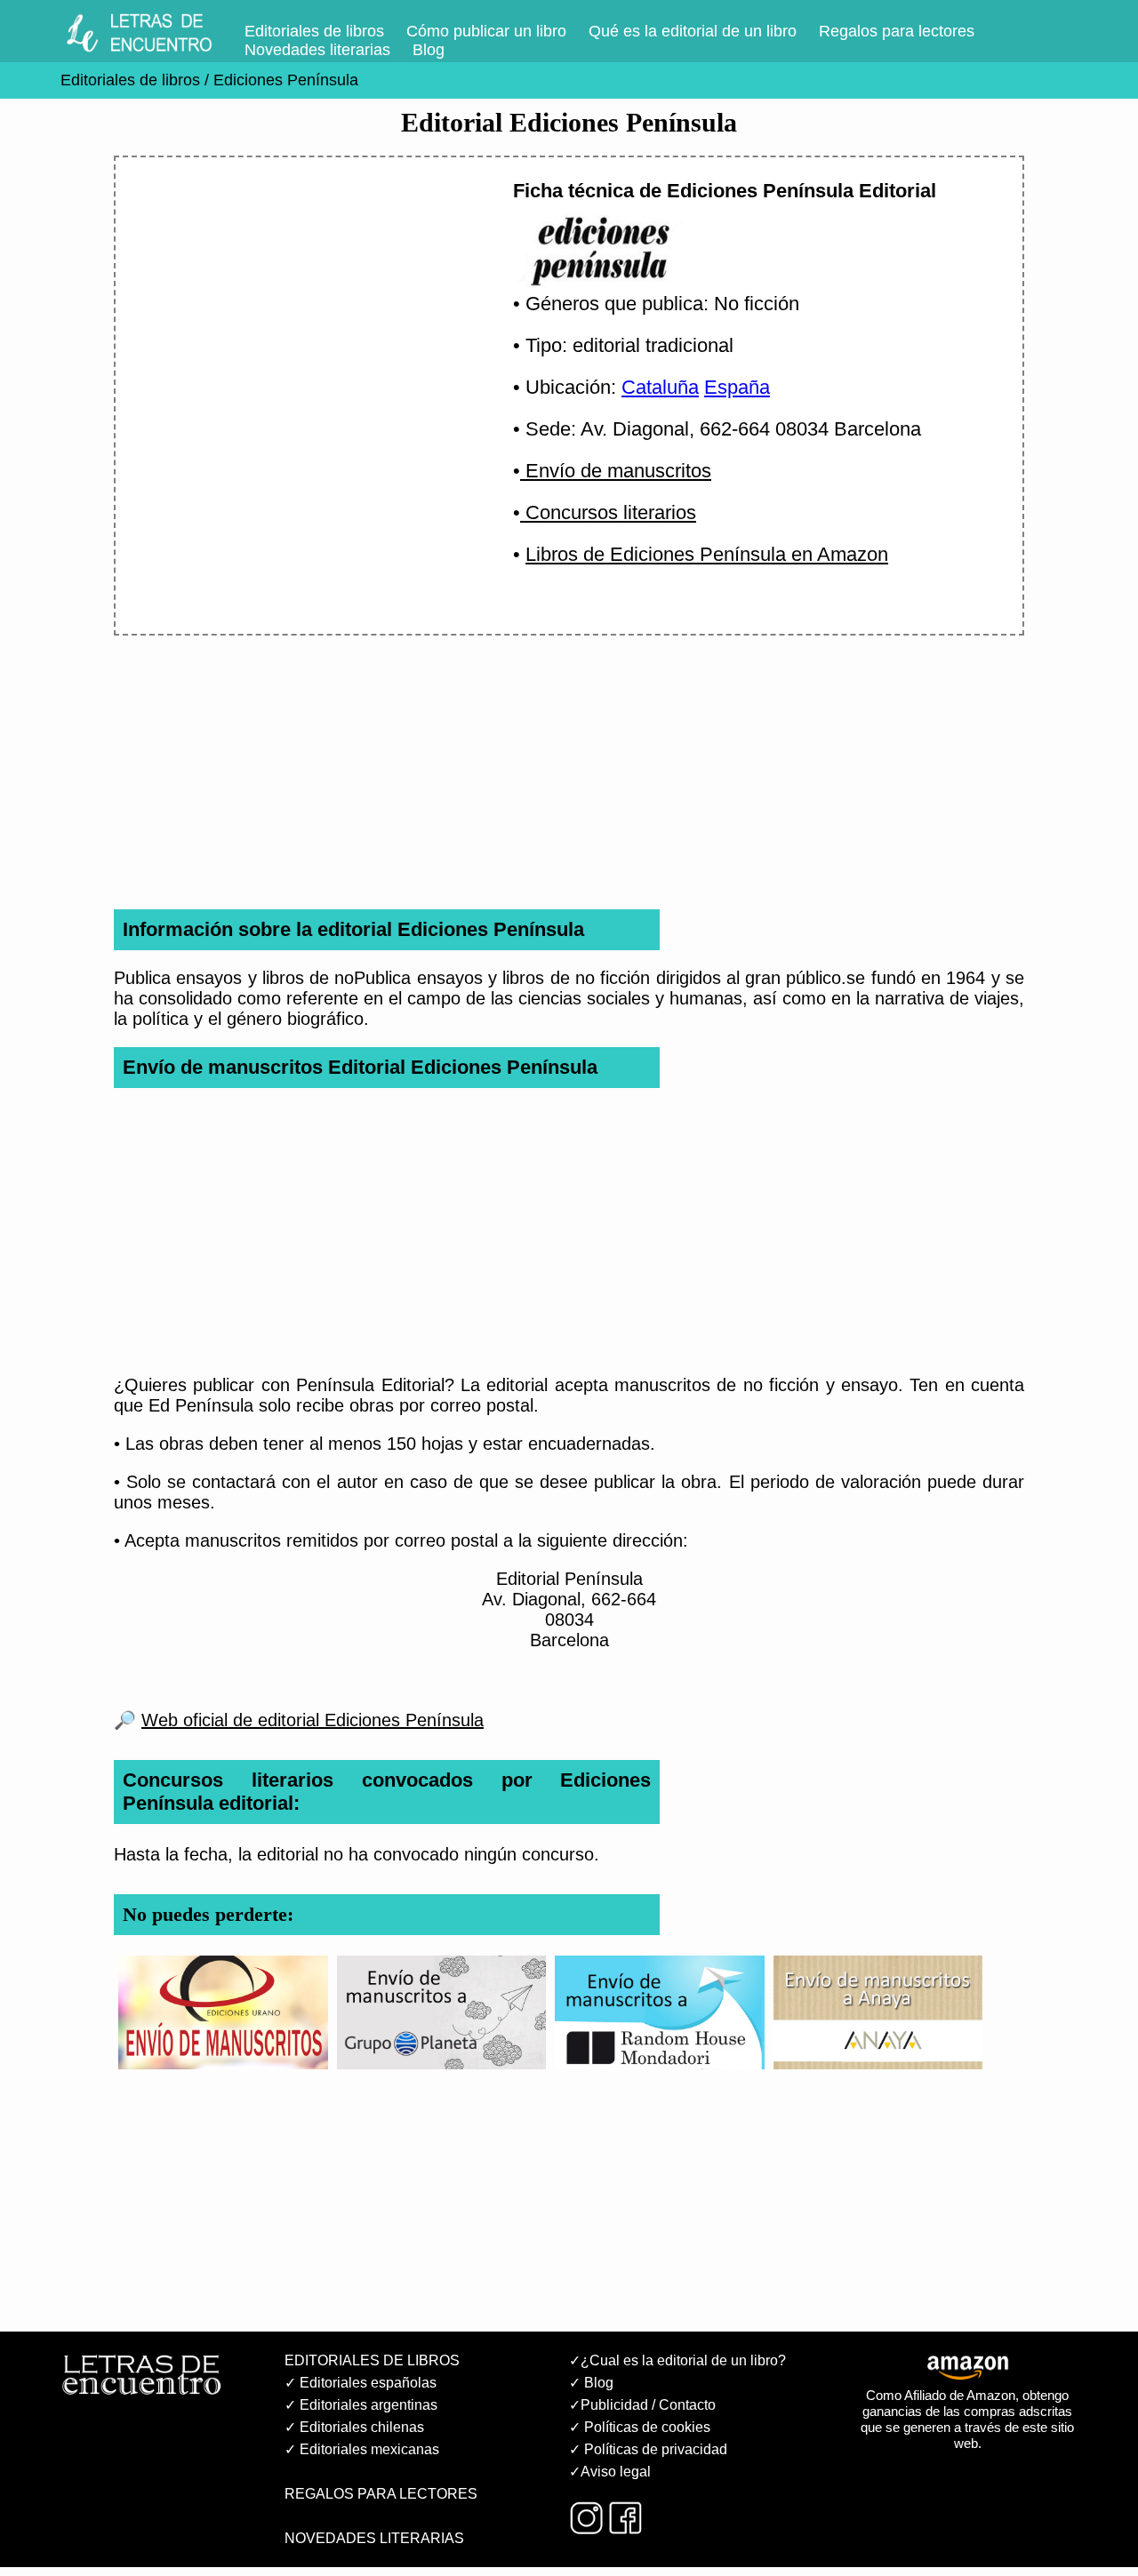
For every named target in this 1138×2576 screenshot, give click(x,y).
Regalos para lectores (897, 31)
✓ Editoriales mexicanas (362, 2449)
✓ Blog (591, 2383)
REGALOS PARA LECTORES (381, 2494)
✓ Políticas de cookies (640, 2427)
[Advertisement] (293, 326)
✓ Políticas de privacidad (648, 2449)
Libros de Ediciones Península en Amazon (707, 554)
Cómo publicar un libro (486, 31)
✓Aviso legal (610, 2472)
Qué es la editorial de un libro (693, 31)
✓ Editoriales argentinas (361, 2405)
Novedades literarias (317, 50)
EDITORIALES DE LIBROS (372, 2360)
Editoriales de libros (314, 31)
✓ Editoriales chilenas (354, 2427)
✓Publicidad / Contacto (642, 2405)
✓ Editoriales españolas (361, 2383)
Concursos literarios (608, 512)
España (737, 387)
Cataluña (660, 387)
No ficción (757, 304)
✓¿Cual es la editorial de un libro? (677, 2360)
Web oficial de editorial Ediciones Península (313, 1720)
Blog (429, 50)
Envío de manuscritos (616, 471)
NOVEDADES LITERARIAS (374, 2538)
